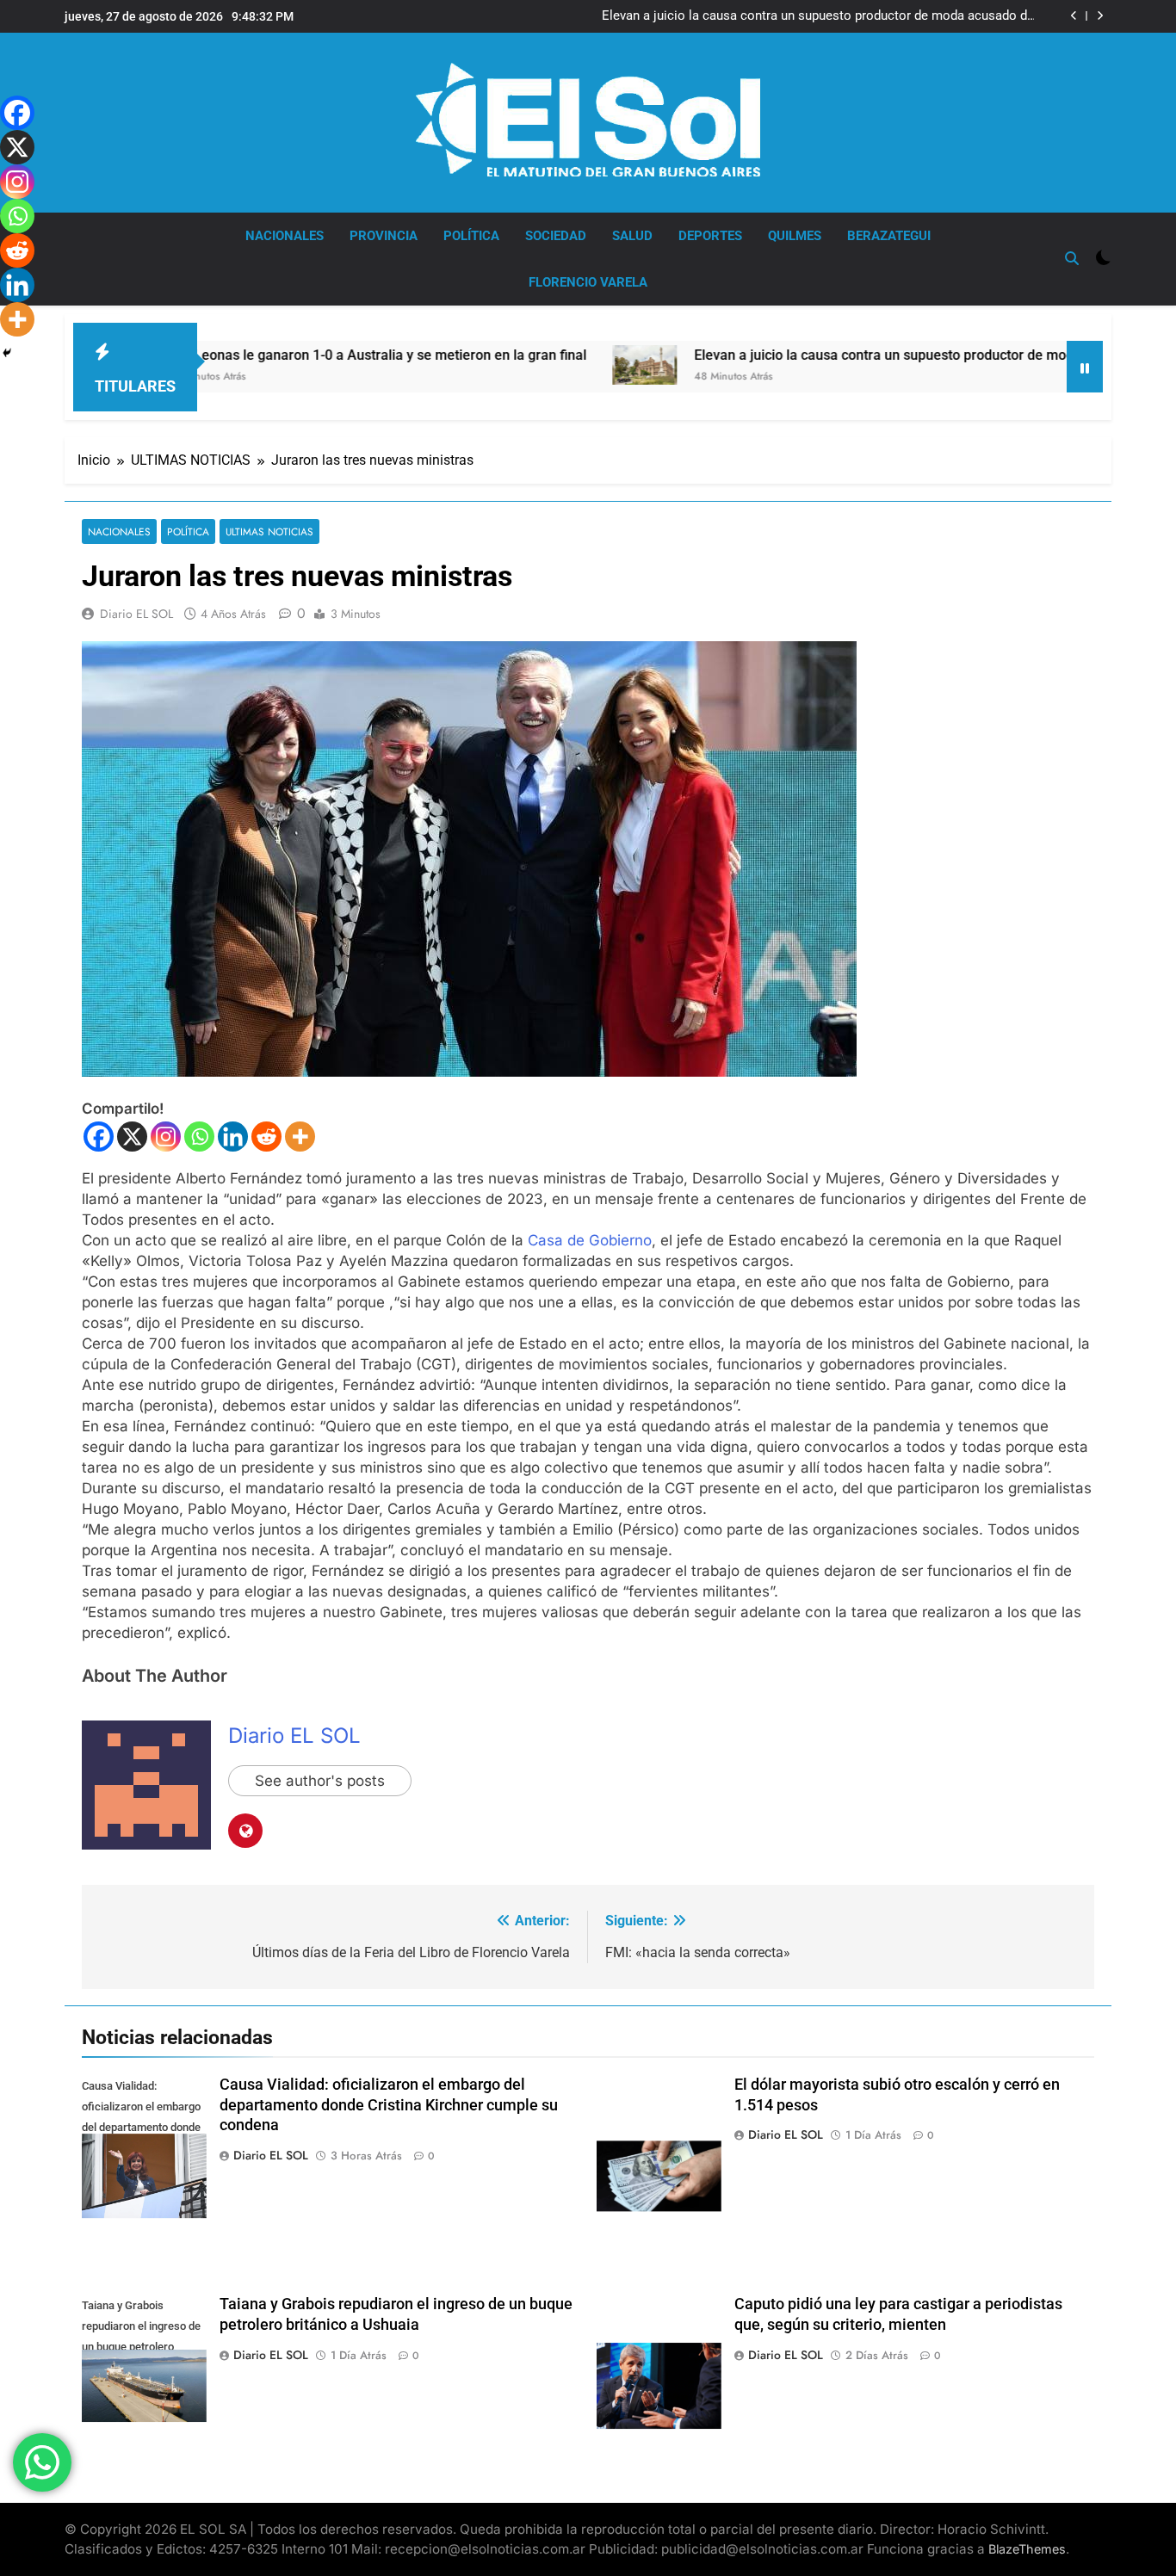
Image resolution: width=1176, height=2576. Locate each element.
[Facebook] (99, 1137)
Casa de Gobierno (590, 1240)
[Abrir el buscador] (1072, 258)
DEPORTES (710, 236)
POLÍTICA (471, 236)
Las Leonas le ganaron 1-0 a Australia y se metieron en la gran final (272, 355)
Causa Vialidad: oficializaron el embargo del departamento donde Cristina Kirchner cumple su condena (389, 2105)
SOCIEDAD (556, 236)
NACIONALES (285, 236)
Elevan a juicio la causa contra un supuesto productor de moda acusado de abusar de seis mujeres (818, 16)
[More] (300, 1137)
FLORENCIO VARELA (588, 282)
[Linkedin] (233, 1137)
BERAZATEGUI (889, 236)
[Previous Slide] (1074, 16)
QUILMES (795, 236)
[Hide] (7, 353)
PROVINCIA (384, 236)
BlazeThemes (1027, 2549)
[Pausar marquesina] (1085, 367)
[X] (132, 1137)
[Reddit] (266, 1137)
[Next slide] (1100, 16)
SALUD (632, 236)
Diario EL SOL (136, 614)
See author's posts (320, 1781)
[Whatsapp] (199, 1137)
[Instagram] (166, 1137)
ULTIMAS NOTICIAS (269, 531)
